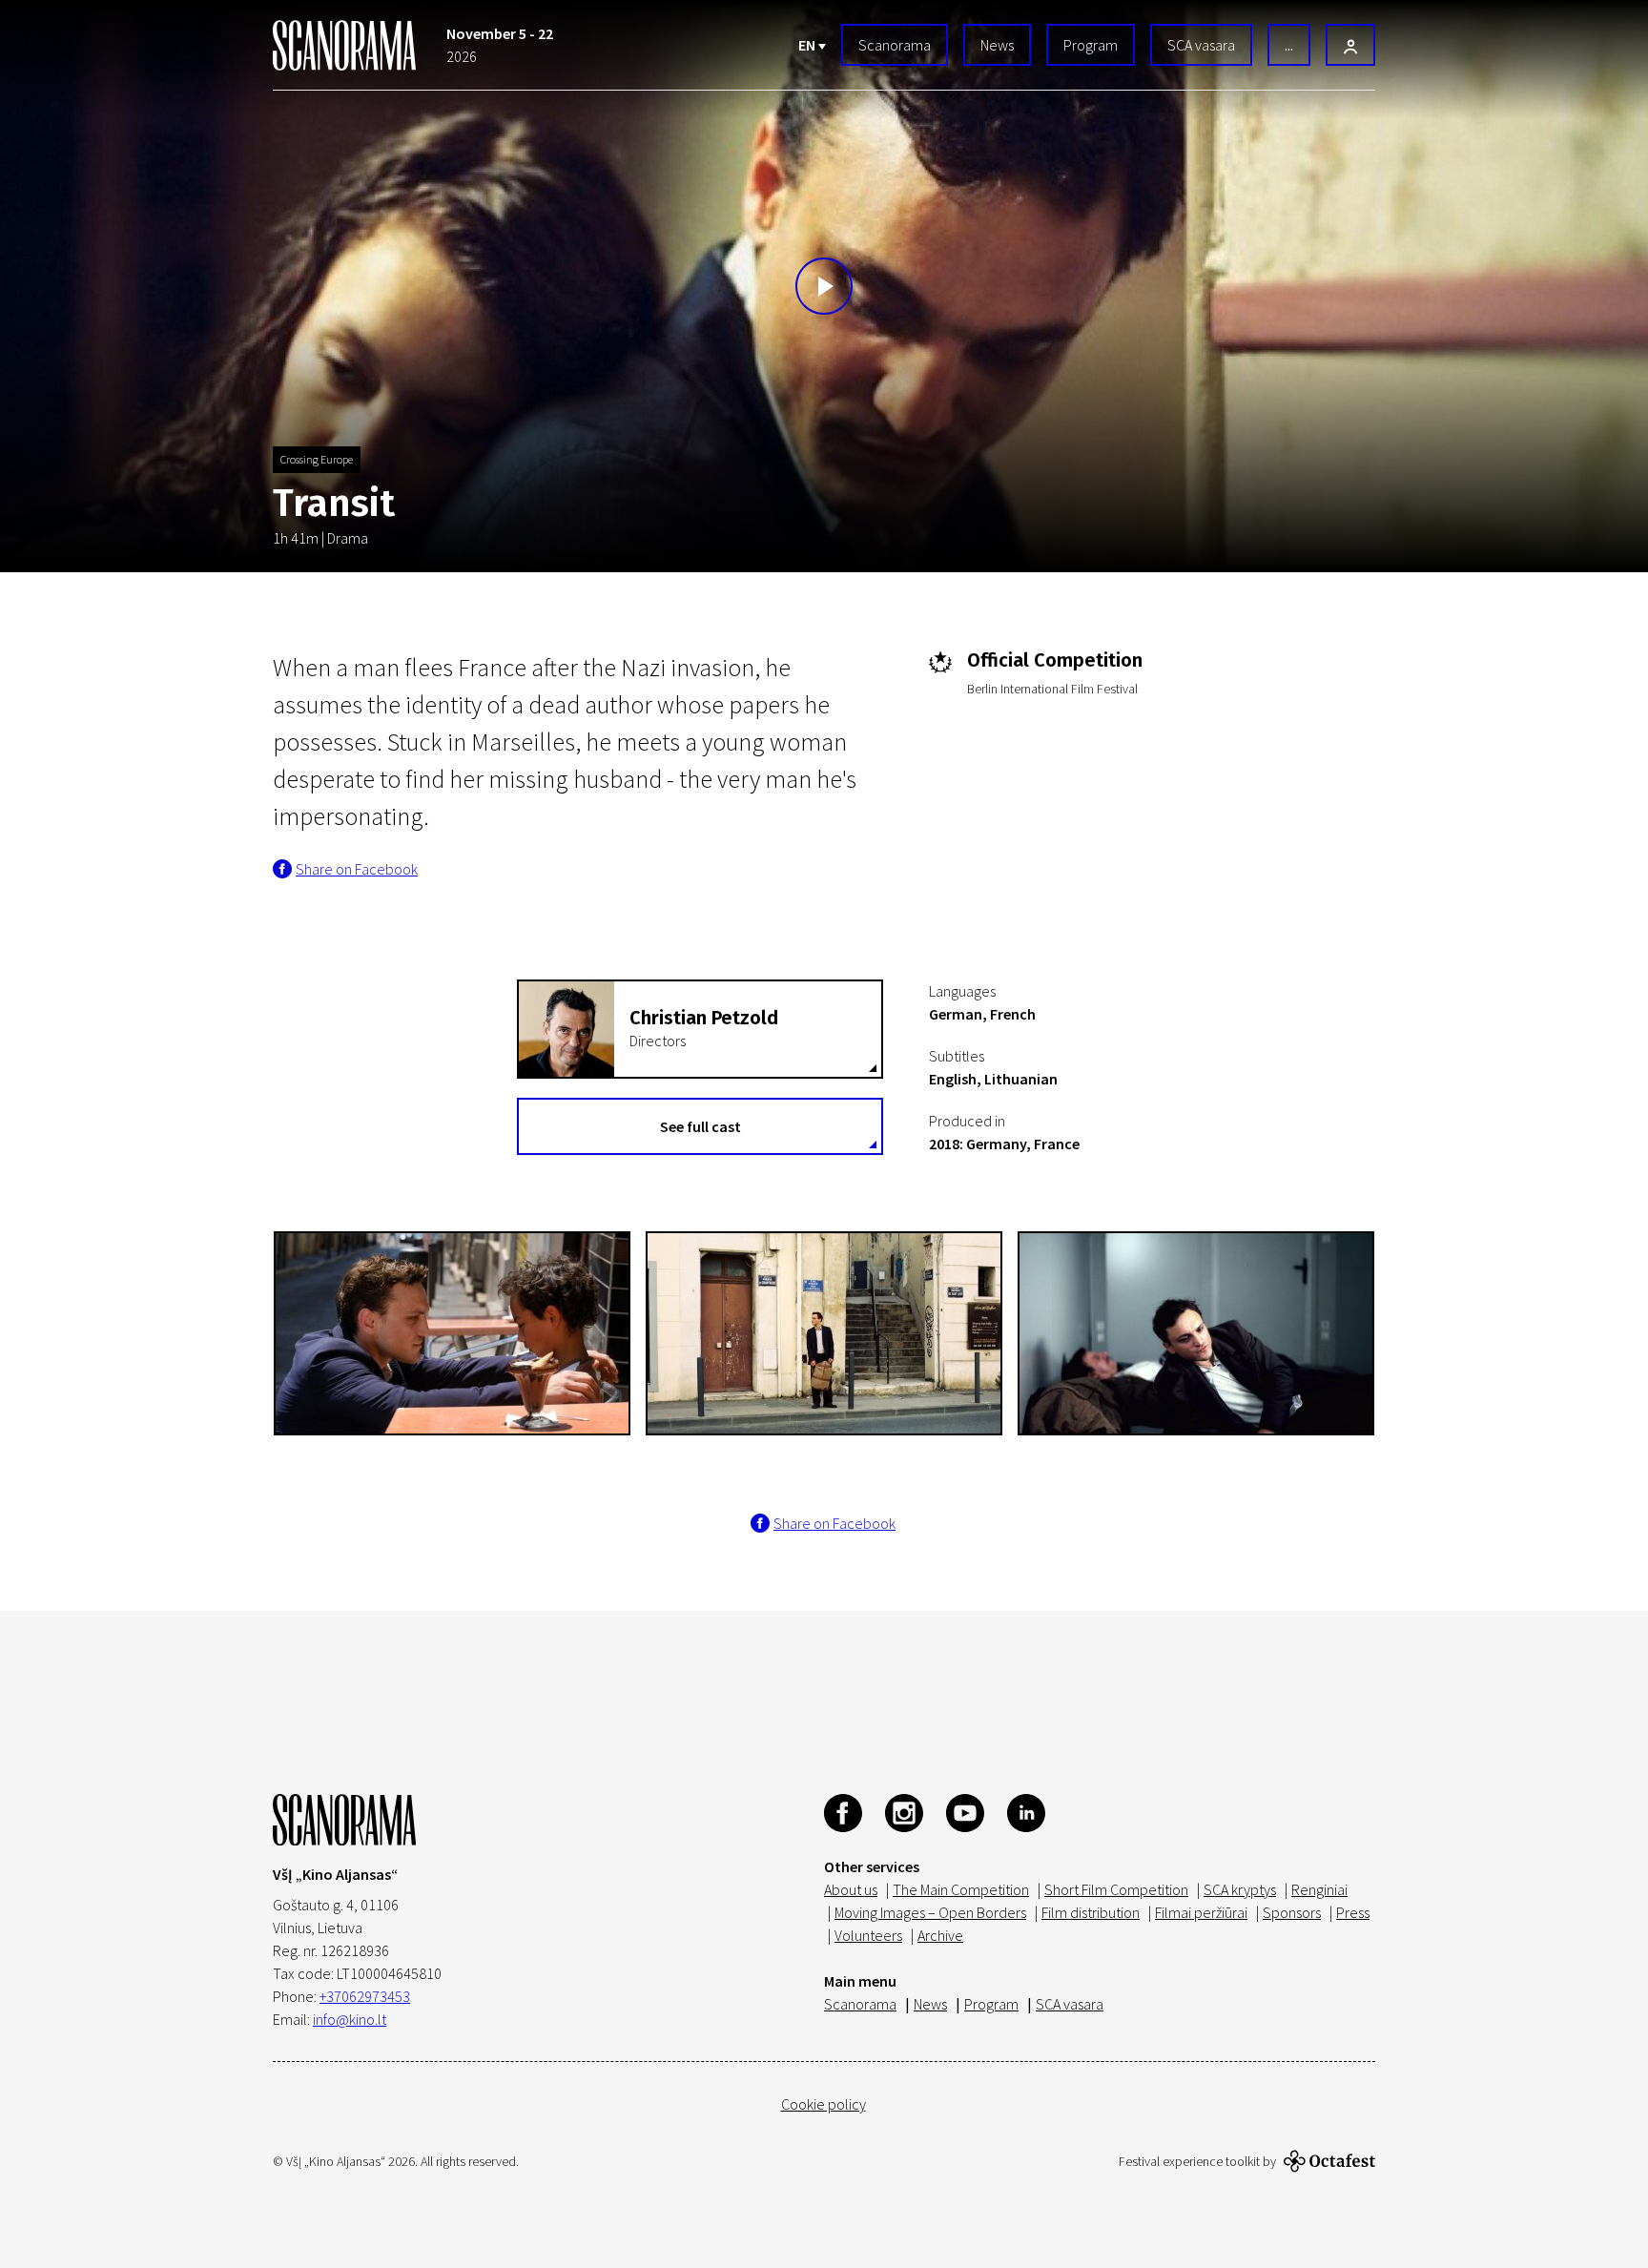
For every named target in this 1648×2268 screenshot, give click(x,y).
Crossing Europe (317, 459)
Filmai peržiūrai (1201, 1912)
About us (851, 1889)
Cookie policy (824, 2104)
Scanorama (895, 45)
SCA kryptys (1240, 1889)
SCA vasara (1201, 45)
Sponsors (1292, 1912)
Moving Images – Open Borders (930, 1912)
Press (1353, 1912)
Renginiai (1319, 1889)
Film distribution (1091, 1912)
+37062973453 (365, 1996)
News (997, 45)
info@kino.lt (350, 2019)
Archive (940, 1935)
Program (1091, 45)
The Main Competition (961, 1889)
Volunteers (868, 1935)
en (808, 45)
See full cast (700, 1126)
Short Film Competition (1116, 1889)
